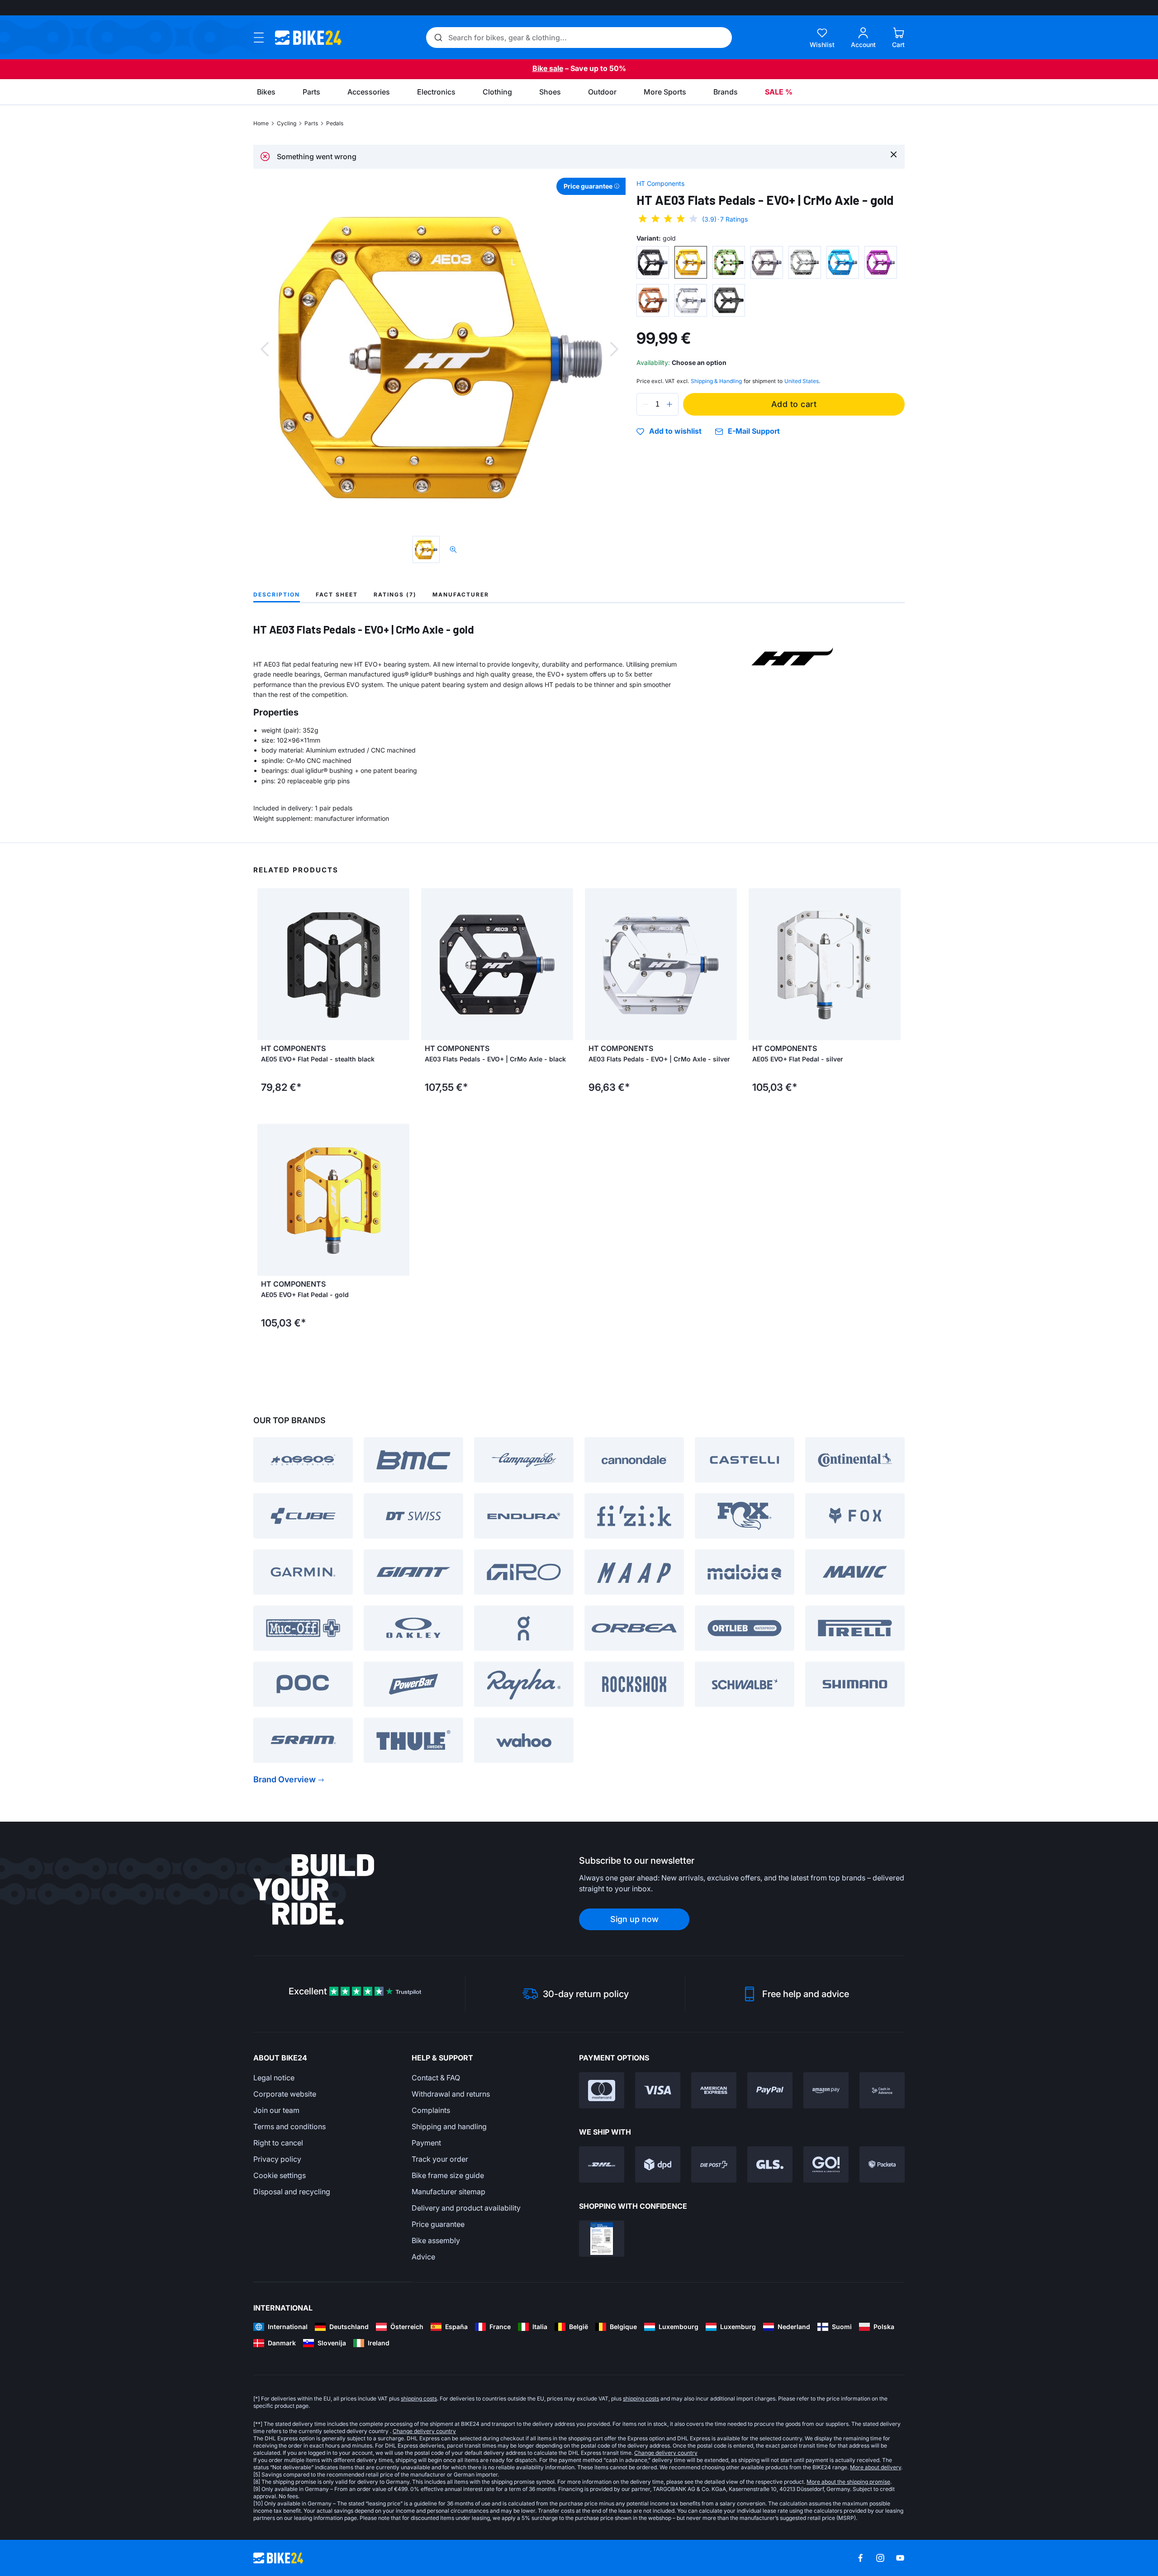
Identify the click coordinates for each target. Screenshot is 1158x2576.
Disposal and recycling (292, 2192)
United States (802, 381)
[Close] (894, 154)
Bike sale (548, 68)
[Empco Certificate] (602, 2239)
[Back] (265, 349)
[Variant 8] (653, 300)
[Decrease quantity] (645, 404)
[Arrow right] (400, 964)
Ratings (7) (395, 594)
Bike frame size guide (448, 2175)
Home (261, 123)
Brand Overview (285, 1779)
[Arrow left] (266, 964)
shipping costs (419, 2398)
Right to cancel (278, 2143)
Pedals (335, 123)
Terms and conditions (289, 2126)
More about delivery (876, 2467)
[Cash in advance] (882, 2090)
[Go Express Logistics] (826, 2164)
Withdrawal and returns (451, 2094)
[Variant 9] (691, 300)
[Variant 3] (729, 262)
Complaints (431, 2110)
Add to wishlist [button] (675, 431)
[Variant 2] (691, 262)
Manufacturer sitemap (448, 2192)
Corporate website (285, 2094)
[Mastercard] (602, 2090)
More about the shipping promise (848, 2482)
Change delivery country (424, 2431)
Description (277, 594)
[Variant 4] (767, 262)
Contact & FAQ (436, 2078)
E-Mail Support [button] (754, 431)
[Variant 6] (843, 262)
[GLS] (770, 2164)
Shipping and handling (449, 2126)
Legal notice (274, 2078)
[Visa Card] (658, 2090)
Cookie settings (280, 2175)
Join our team (276, 2110)
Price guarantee (438, 2224)
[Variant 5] (805, 262)
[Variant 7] (881, 262)
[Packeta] (882, 2164)
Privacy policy (277, 2159)
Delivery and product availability (466, 2208)
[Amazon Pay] (826, 2090)
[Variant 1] (653, 262)
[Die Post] (714, 2164)
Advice (423, 2257)
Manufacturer (461, 594)
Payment (426, 2143)
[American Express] (714, 2090)
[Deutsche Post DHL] (602, 2164)
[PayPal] (770, 2090)
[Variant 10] (729, 300)
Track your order (440, 2159)
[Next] (614, 349)
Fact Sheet (337, 594)
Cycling (287, 123)
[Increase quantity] (669, 404)
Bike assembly (436, 2240)
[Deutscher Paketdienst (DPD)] (658, 2164)
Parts (311, 123)
